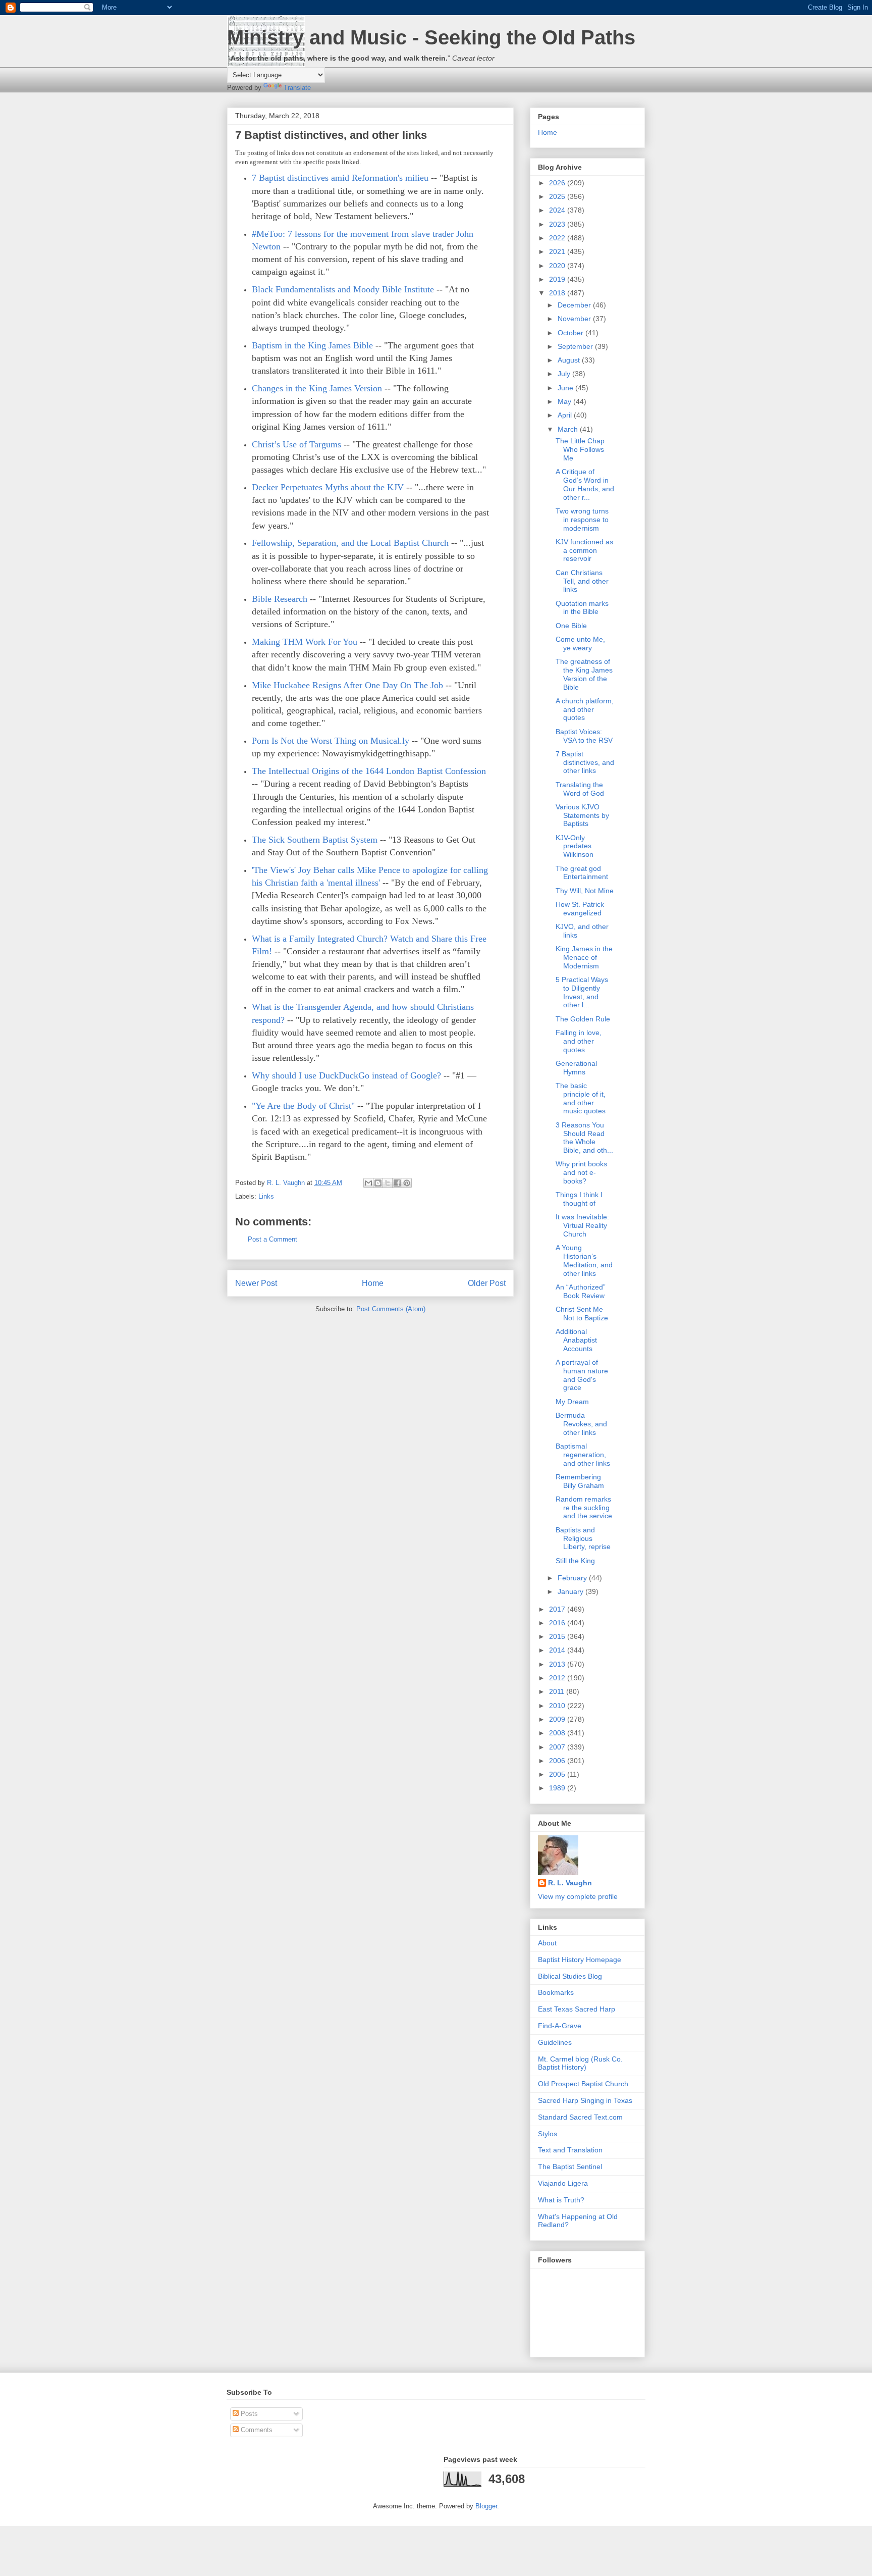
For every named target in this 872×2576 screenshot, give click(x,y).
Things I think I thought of (579, 1199)
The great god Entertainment (582, 873)
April (566, 415)
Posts (248, 2414)
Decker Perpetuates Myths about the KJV (328, 487)
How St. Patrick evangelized (580, 909)
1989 (558, 1788)
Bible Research (280, 599)
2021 (558, 251)
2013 (558, 1664)
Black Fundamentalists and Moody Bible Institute (343, 289)
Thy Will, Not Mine (585, 891)
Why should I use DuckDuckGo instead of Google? (346, 1075)
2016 (558, 1623)
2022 (558, 238)
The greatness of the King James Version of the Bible (584, 674)
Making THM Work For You (305, 642)
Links (266, 1196)
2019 (558, 279)
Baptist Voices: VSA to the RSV (584, 736)
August (570, 360)
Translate (297, 88)
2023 (558, 224)
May (565, 401)
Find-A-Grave (560, 2026)
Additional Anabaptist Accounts (576, 1340)
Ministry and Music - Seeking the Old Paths (431, 37)
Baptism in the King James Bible (312, 345)
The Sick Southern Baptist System (315, 840)
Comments (256, 2430)
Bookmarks (556, 1992)
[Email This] (368, 1183)
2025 (558, 196)
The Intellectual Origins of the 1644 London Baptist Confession (369, 771)
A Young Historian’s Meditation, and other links (584, 1260)
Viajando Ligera (563, 2183)
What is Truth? (561, 2200)
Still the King (575, 1561)
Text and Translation (570, 2150)
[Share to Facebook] (397, 1183)
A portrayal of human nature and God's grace (582, 1375)
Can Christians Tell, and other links (582, 581)
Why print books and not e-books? (581, 1172)
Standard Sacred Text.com (580, 2117)
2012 (558, 1678)
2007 (558, 1747)
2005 (558, 1774)
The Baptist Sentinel (570, 2167)
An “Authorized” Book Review (581, 1291)
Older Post (487, 1283)
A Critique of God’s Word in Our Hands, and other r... (585, 484)
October (571, 333)
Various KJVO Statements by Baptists (582, 815)
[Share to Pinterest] (407, 1183)
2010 (558, 1706)
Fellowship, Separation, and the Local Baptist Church (350, 543)
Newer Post (256, 1283)
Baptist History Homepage (580, 1960)
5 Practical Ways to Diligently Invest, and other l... (582, 992)
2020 (558, 266)
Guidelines (555, 2042)
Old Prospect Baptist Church (583, 2084)
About (547, 1943)
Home (373, 1283)
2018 (558, 293)
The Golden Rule (583, 1019)
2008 (558, 1733)
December (575, 305)
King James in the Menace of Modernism (584, 957)
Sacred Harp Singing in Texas (585, 2100)
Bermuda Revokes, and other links (581, 1424)
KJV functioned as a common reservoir (584, 550)
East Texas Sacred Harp (577, 2009)
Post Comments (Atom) (391, 1309)
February (573, 1578)
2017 (558, 1609)
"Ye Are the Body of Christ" (303, 1106)
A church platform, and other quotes (585, 709)
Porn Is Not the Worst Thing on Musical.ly (331, 741)
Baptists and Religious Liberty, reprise (583, 1538)
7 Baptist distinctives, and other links (585, 762)
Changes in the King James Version (317, 388)
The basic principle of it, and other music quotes (581, 1098)
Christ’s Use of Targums (296, 444)
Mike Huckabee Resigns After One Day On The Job (347, 685)
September (576, 346)
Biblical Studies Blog (570, 1976)
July (565, 374)
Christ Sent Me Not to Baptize (582, 1313)
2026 (558, 183)
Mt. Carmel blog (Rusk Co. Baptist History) (580, 2063)
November (575, 319)
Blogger (486, 2506)
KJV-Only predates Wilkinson (575, 846)
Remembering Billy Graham (580, 1481)
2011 (558, 1691)
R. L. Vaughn (570, 1883)
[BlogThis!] (378, 1183)
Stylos (548, 2134)
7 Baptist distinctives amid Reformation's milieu (340, 178)
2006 (558, 1761)
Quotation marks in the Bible (582, 608)
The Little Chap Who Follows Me (580, 449)
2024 (558, 210)
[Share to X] (388, 1183)
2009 (558, 1719)
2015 (558, 1636)
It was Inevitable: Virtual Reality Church (582, 1225)
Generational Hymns (576, 1068)
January (571, 1591)
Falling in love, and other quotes (579, 1041)
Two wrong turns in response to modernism (582, 520)
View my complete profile (578, 1896)
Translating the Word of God (580, 789)
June (566, 388)
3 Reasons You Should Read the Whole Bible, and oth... (584, 1138)
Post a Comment (272, 1239)
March (569, 429)
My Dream (572, 1402)
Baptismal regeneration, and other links (583, 1455)
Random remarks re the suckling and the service (584, 1508)
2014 (558, 1650)
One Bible (571, 626)
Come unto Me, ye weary (580, 643)
